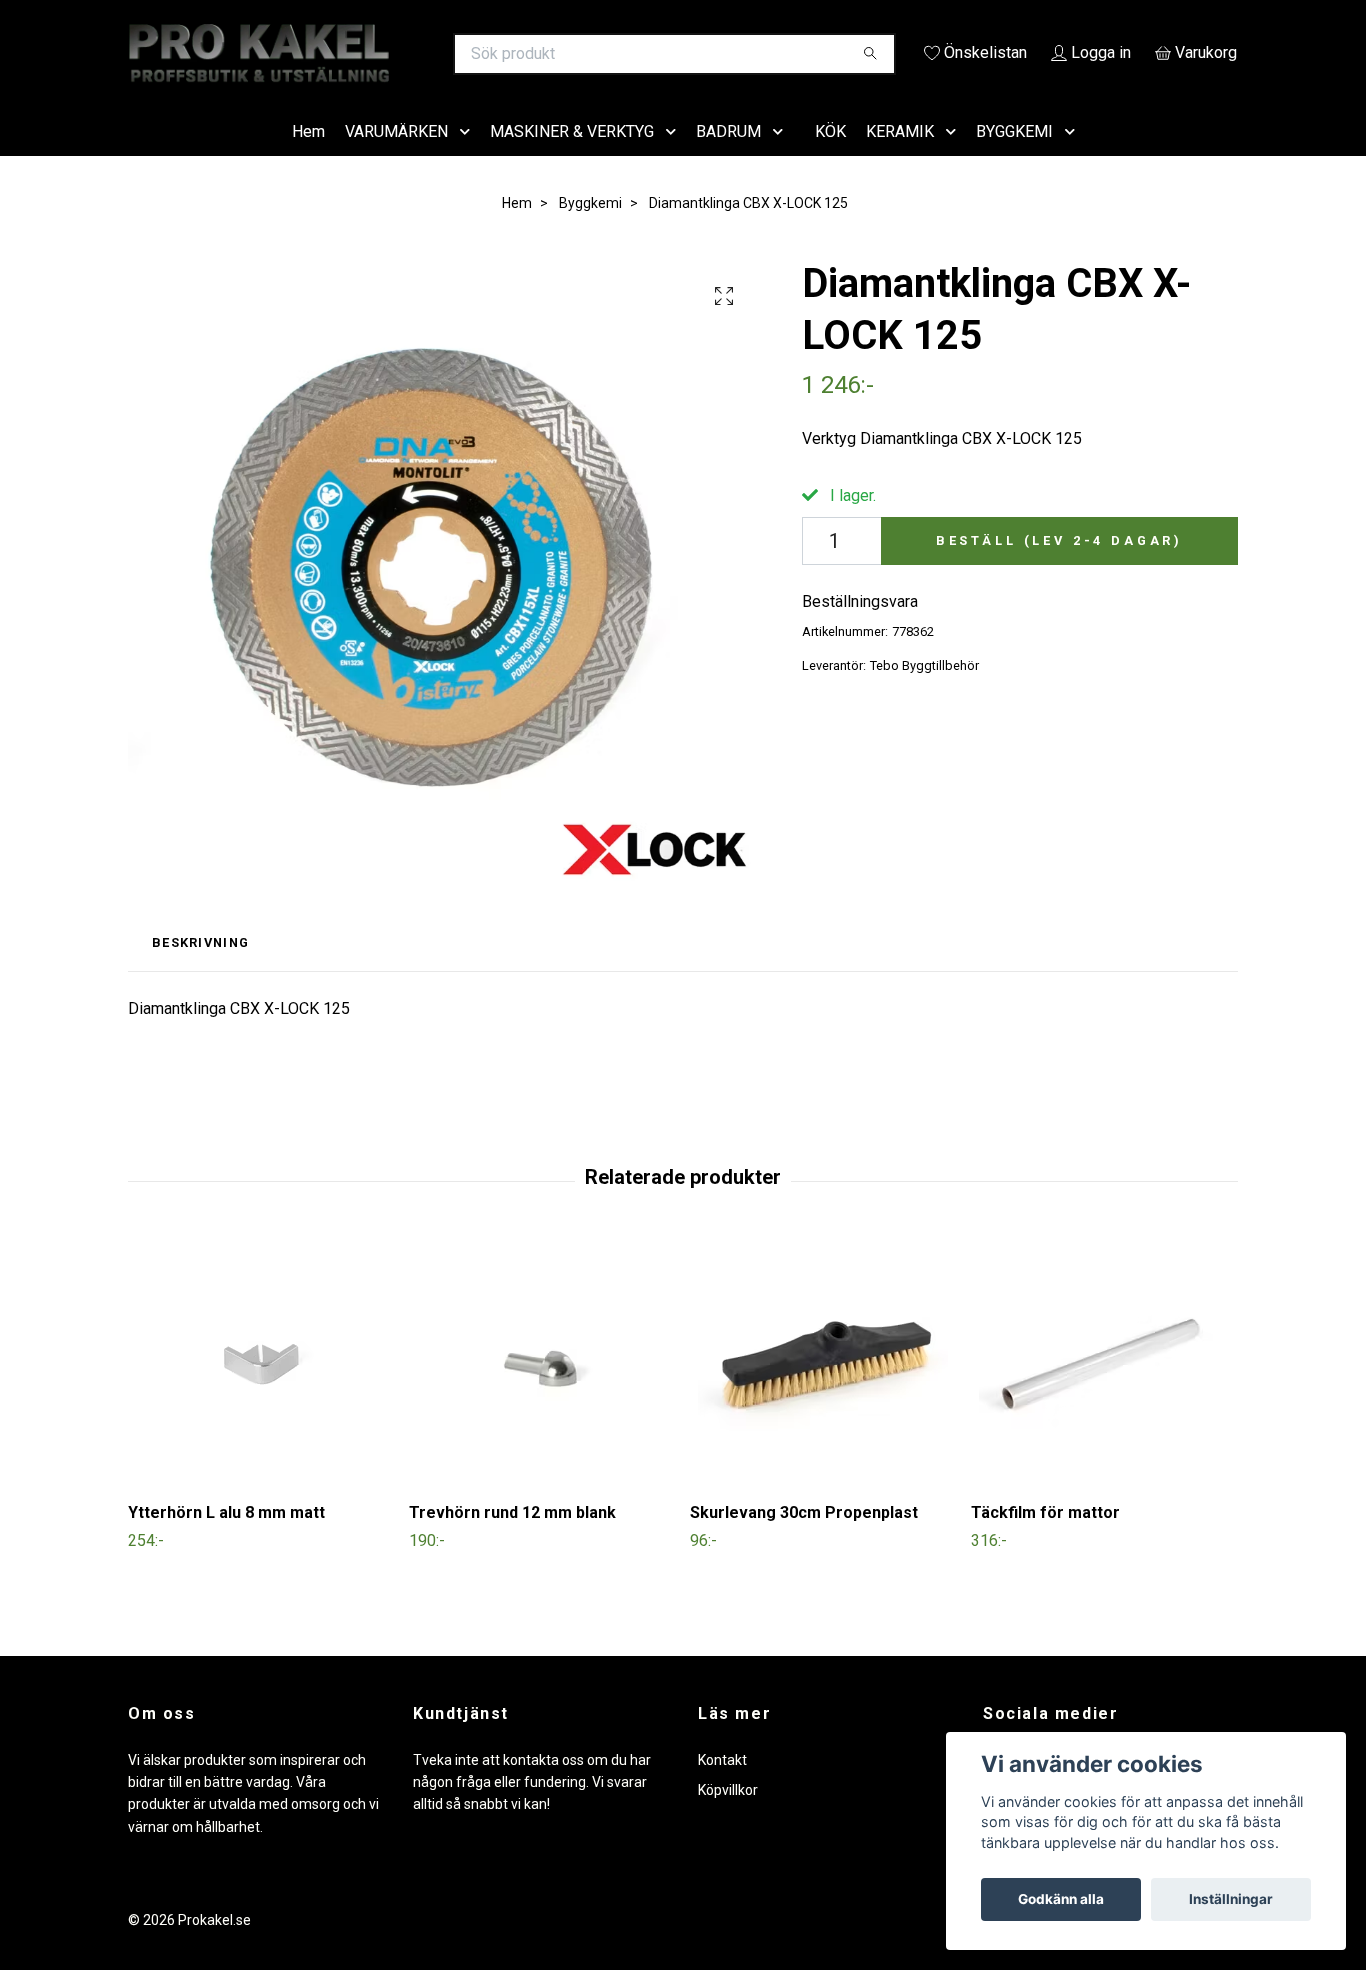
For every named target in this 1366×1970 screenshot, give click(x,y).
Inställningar (1231, 1899)
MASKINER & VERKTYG (572, 159)
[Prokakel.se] (406, 54)
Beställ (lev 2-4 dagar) (1059, 568)
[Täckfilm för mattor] (1104, 1391)
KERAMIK (900, 159)
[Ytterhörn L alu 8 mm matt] (261, 1391)
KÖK (830, 159)
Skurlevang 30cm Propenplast (804, 1541)
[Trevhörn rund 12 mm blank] (542, 1391)
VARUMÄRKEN (396, 159)
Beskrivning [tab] (200, 971)
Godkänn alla (1061, 1899)
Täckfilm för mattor (1045, 1541)
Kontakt (722, 1788)
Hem (308, 159)
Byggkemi (590, 231)
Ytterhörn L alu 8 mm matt (226, 1541)
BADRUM (728, 159)
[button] (469, 160)
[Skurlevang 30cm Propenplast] (823, 1391)
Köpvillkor (728, 1818)
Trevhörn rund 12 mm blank (512, 1541)
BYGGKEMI (1014, 159)
